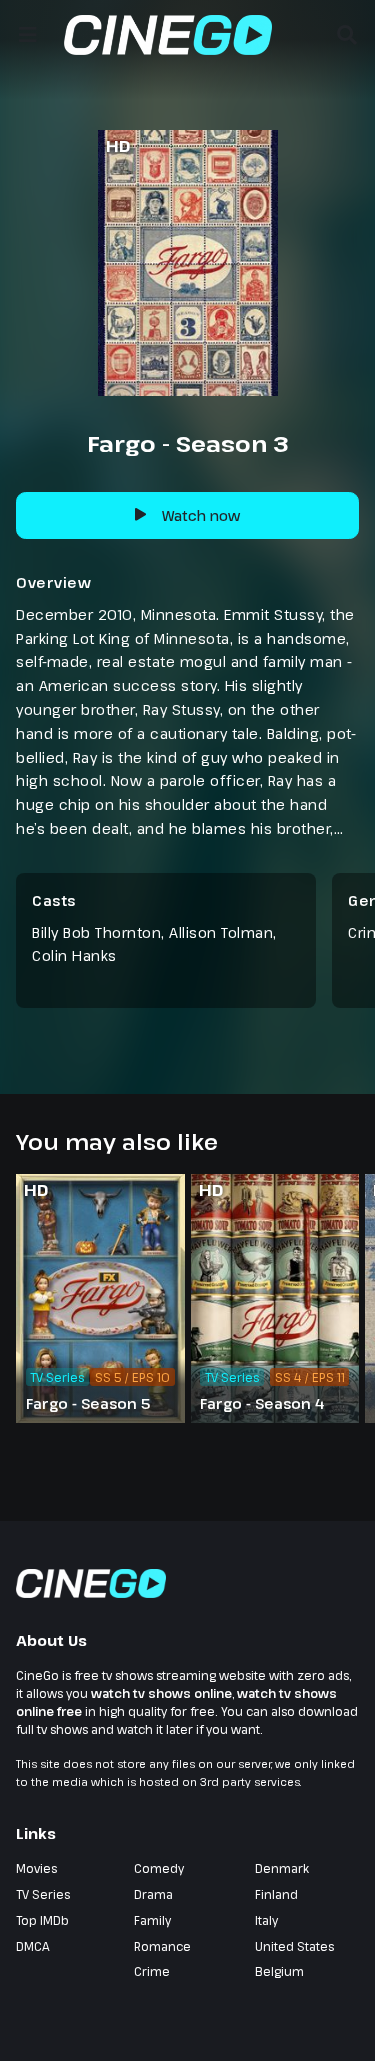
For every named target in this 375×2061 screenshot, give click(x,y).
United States (294, 1946)
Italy (266, 1920)
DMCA (33, 1946)
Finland (276, 1894)
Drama (153, 1894)
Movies (36, 1868)
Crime (152, 1971)
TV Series (43, 1894)
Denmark (282, 1868)
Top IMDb (42, 1920)
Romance (162, 1946)
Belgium (279, 1971)
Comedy (159, 1868)
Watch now (201, 515)
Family (152, 1920)
